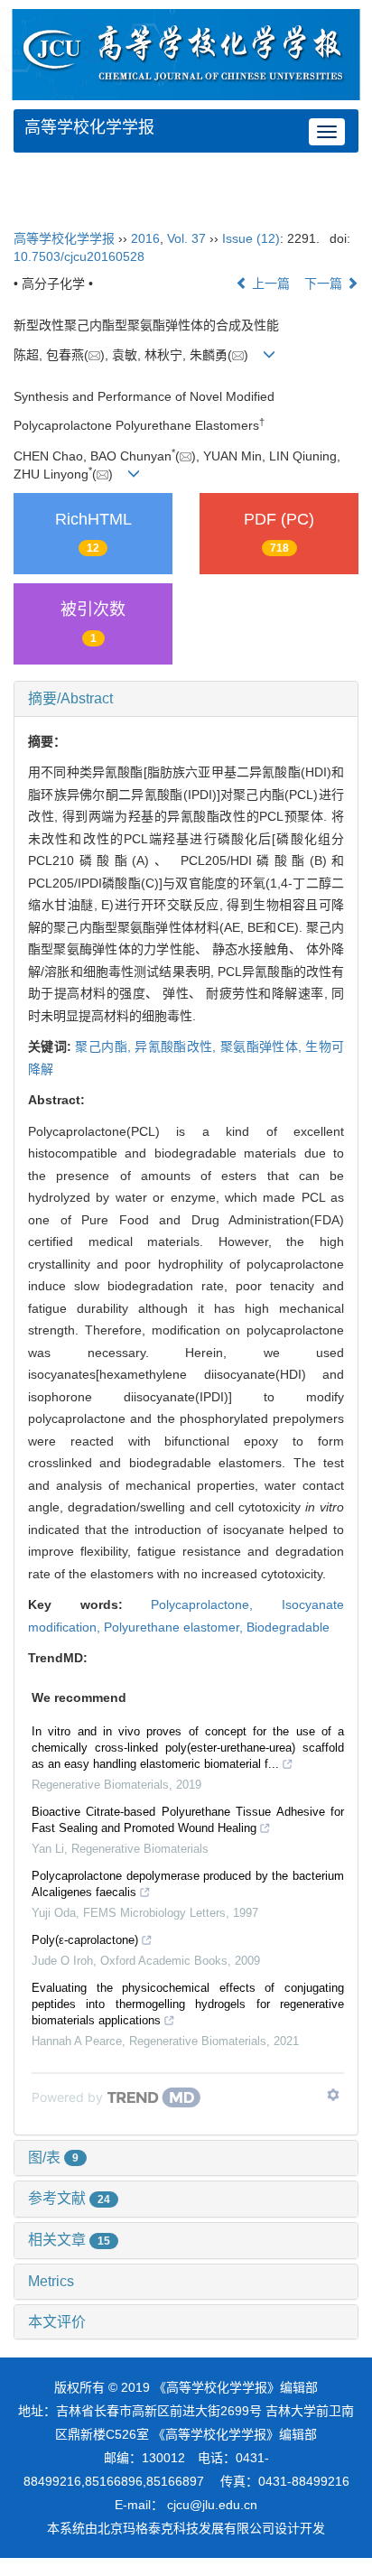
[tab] (186, 699)
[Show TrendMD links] (333, 2095)
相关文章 (69, 2240)
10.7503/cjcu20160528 (79, 256)
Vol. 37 (186, 238)
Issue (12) (251, 238)
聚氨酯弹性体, (263, 1046)
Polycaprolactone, (216, 1604)
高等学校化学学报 (89, 127)
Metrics (51, 2281)
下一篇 (325, 284)
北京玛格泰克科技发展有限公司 (186, 2528)
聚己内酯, (105, 1046)
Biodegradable (288, 1627)
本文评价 (57, 2322)
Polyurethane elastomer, (175, 1627)
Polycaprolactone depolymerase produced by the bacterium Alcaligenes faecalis (188, 1884)
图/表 (53, 2158)
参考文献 (69, 2198)
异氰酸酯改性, (177, 1046)
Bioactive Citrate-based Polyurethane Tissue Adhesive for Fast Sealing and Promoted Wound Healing (188, 1820)
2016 (145, 238)
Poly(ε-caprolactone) (85, 1940)
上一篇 (269, 284)
